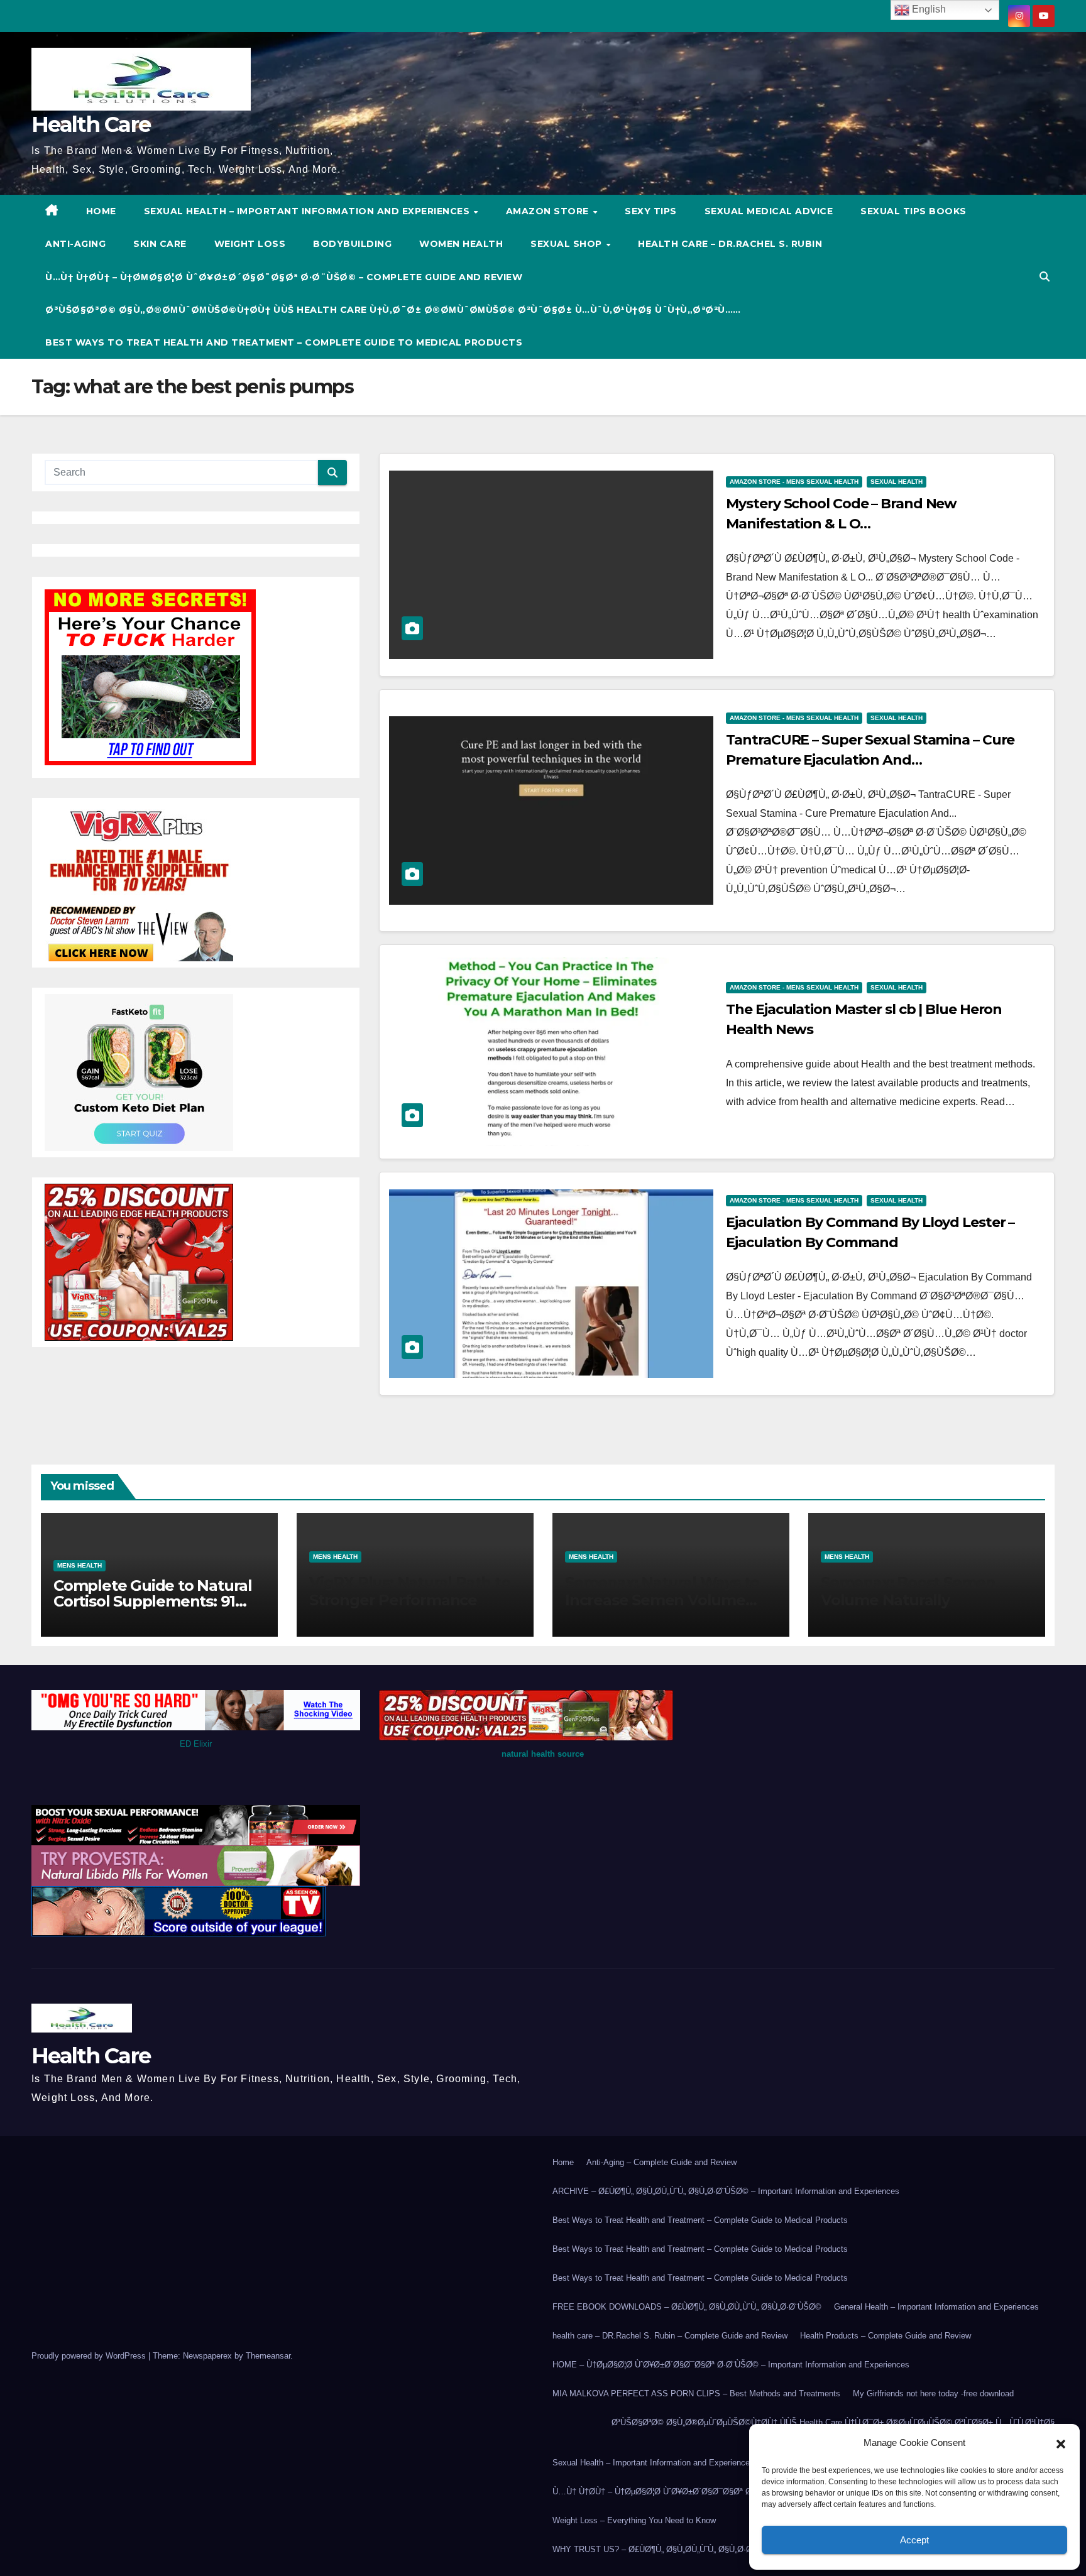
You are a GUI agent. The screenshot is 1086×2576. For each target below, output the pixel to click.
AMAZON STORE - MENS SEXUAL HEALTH (794, 482)
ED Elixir (196, 1744)
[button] (1061, 2443)
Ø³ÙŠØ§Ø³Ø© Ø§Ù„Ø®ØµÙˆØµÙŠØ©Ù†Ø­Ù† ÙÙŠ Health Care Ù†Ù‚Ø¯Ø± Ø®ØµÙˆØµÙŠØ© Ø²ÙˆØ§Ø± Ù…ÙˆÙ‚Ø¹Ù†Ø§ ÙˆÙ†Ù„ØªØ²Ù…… (393, 310)
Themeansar (268, 2356)
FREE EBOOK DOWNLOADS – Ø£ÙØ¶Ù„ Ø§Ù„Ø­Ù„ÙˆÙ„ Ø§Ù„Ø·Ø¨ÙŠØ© (687, 2307)
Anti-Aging (75, 244)
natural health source (543, 1754)
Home (563, 2162)
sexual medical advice (769, 211)
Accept (914, 2540)
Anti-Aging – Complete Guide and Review (661, 2162)
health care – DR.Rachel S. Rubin (730, 244)
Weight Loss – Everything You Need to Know (634, 2520)
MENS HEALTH (80, 1565)
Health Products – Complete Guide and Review (886, 2336)
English (928, 9)
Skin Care (160, 244)
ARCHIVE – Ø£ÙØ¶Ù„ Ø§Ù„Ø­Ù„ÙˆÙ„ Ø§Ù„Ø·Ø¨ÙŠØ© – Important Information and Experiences (726, 2191)
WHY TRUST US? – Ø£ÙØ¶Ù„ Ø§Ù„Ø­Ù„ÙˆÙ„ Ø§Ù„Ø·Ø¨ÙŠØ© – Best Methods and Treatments (726, 2549)
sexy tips (651, 211)
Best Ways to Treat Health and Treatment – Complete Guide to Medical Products (284, 342)
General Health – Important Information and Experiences (936, 2307)
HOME (101, 211)
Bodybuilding (352, 244)
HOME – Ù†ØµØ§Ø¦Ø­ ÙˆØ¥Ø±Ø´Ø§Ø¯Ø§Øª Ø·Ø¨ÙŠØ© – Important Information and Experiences (731, 2365)
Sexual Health (897, 482)
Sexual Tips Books (913, 211)
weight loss (250, 244)
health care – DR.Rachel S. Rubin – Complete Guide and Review (670, 2336)
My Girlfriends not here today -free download (933, 2393)
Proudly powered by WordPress (90, 2356)
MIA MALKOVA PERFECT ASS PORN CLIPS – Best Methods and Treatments (696, 2393)
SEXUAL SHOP (568, 244)
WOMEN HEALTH (461, 244)
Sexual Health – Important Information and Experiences (308, 211)
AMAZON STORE (549, 211)
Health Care (91, 124)
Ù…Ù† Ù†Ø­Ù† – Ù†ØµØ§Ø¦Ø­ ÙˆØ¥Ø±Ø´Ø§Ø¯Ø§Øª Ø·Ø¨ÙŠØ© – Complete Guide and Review (284, 277)
